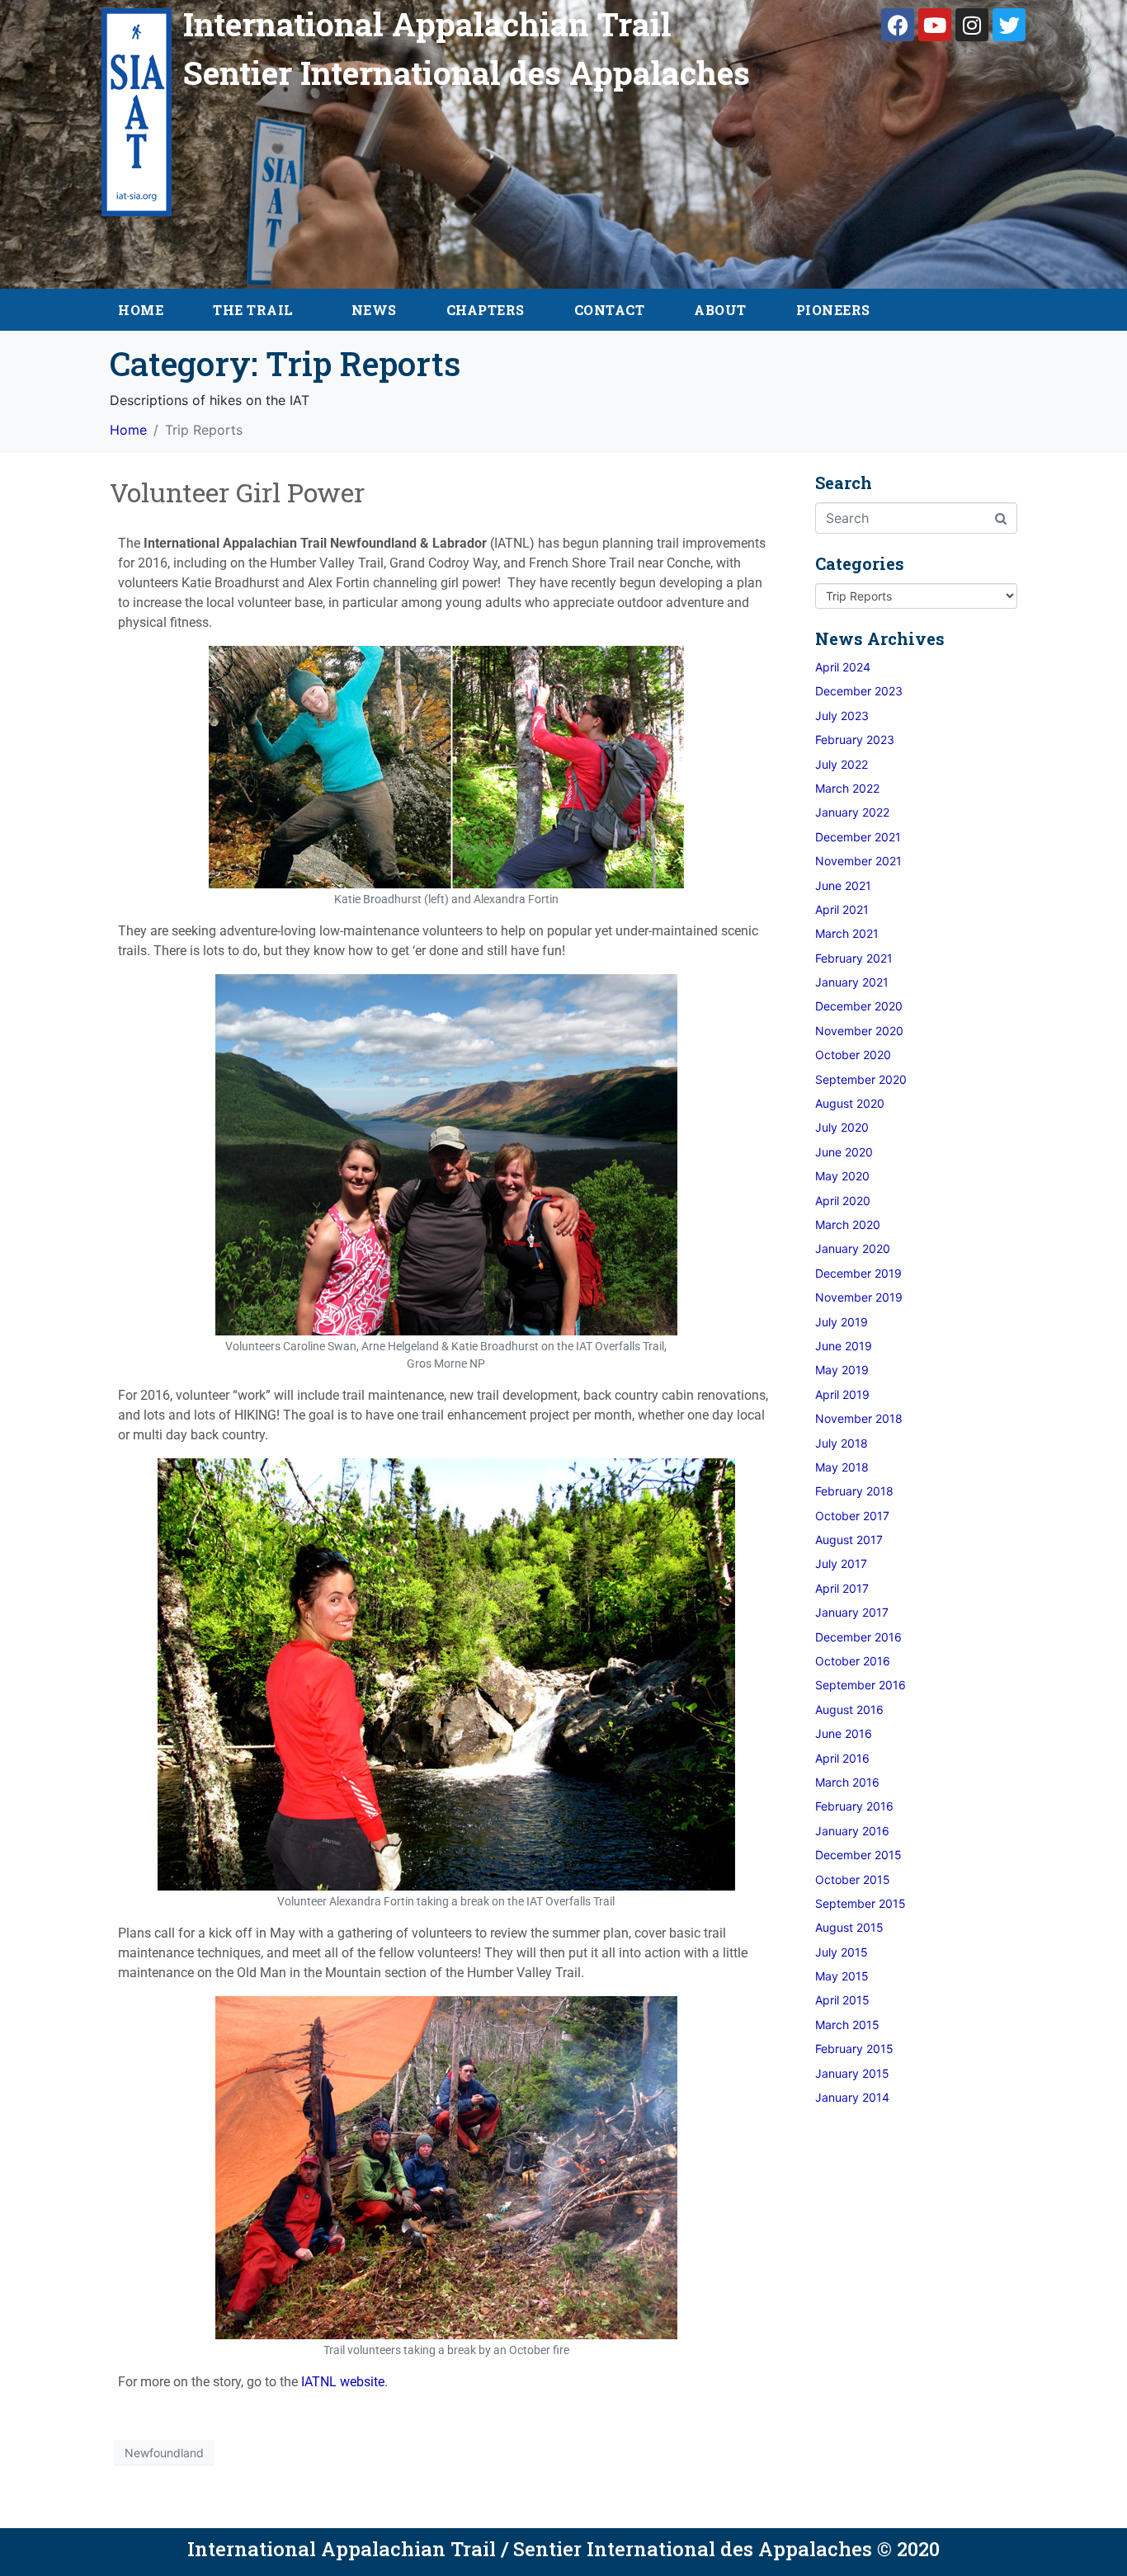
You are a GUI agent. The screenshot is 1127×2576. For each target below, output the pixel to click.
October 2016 (853, 1661)
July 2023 (842, 716)
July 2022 (842, 764)
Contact (610, 310)
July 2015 (842, 1952)
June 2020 (844, 1152)
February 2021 (854, 958)
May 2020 (842, 1176)
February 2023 (855, 739)
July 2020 (842, 1127)
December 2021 (858, 837)
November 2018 (859, 1418)
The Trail (253, 310)
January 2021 (852, 982)
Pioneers (833, 310)
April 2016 (842, 1758)
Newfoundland (164, 2453)
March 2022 (847, 788)
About (720, 310)
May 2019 (842, 1370)
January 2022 (852, 812)
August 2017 (849, 1540)
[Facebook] (898, 25)
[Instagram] (972, 25)
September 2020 (861, 1079)
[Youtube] (935, 25)
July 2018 (842, 1443)
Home (141, 310)
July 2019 (842, 1322)
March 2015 (847, 2025)
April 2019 (842, 1394)
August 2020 (850, 1103)
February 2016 (854, 1806)
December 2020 (859, 1006)
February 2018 (854, 1491)
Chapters (486, 310)
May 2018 (842, 1467)
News (374, 310)
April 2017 (842, 1588)
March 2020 (848, 1224)
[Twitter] (1009, 25)
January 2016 (852, 1831)
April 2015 (842, 2000)
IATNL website (343, 2382)
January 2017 (852, 1612)
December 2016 (858, 1637)
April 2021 (842, 909)
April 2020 (843, 1201)
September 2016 (861, 1685)
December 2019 (858, 1273)
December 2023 (859, 691)
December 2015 (858, 1855)
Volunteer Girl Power (237, 492)
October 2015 (853, 1879)
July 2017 (841, 1563)
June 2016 (844, 1733)
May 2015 (842, 1976)
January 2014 (852, 2097)
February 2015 (854, 2049)
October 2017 (852, 1516)
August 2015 (849, 1927)
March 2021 (847, 933)
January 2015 (852, 2073)
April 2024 (843, 667)
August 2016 (849, 1709)
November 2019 (859, 1297)
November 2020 (859, 1031)
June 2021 (843, 885)
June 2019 (844, 1346)
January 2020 (853, 1248)
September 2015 (861, 1903)
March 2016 (847, 1782)
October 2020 (853, 1055)
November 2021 (858, 861)
